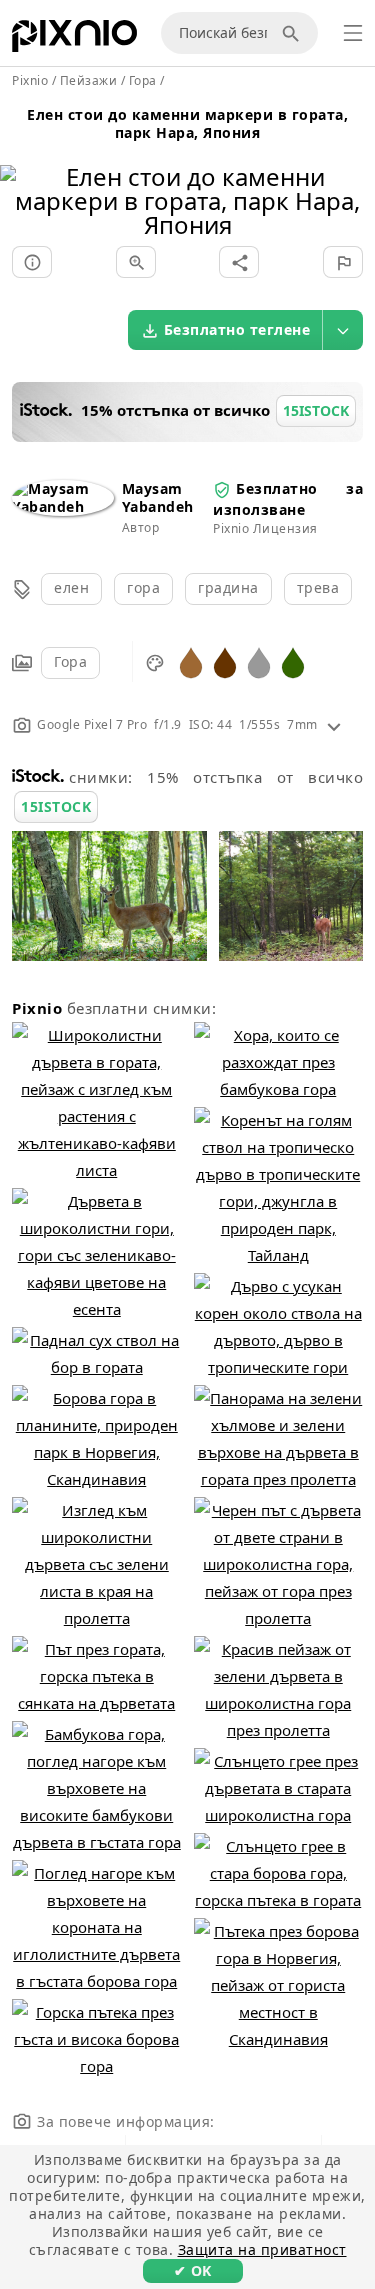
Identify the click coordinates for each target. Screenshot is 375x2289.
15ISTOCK (56, 806)
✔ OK (193, 2270)
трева (318, 587)
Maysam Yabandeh (158, 497)
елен (71, 587)
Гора (70, 661)
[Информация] (32, 262)
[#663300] (225, 661)
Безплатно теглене (237, 329)
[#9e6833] (191, 661)
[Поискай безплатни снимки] (294, 33)
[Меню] (353, 33)
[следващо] (352, 175)
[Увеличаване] (136, 262)
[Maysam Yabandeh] (63, 506)
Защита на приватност (262, 2249)
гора (143, 587)
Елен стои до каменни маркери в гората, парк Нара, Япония (187, 123)
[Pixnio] (74, 40)
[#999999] (259, 661)
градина (228, 587)
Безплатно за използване (288, 498)
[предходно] (22, 175)
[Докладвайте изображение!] (343, 262)
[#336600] (293, 661)
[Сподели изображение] (239, 262)
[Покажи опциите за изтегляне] (343, 330)
